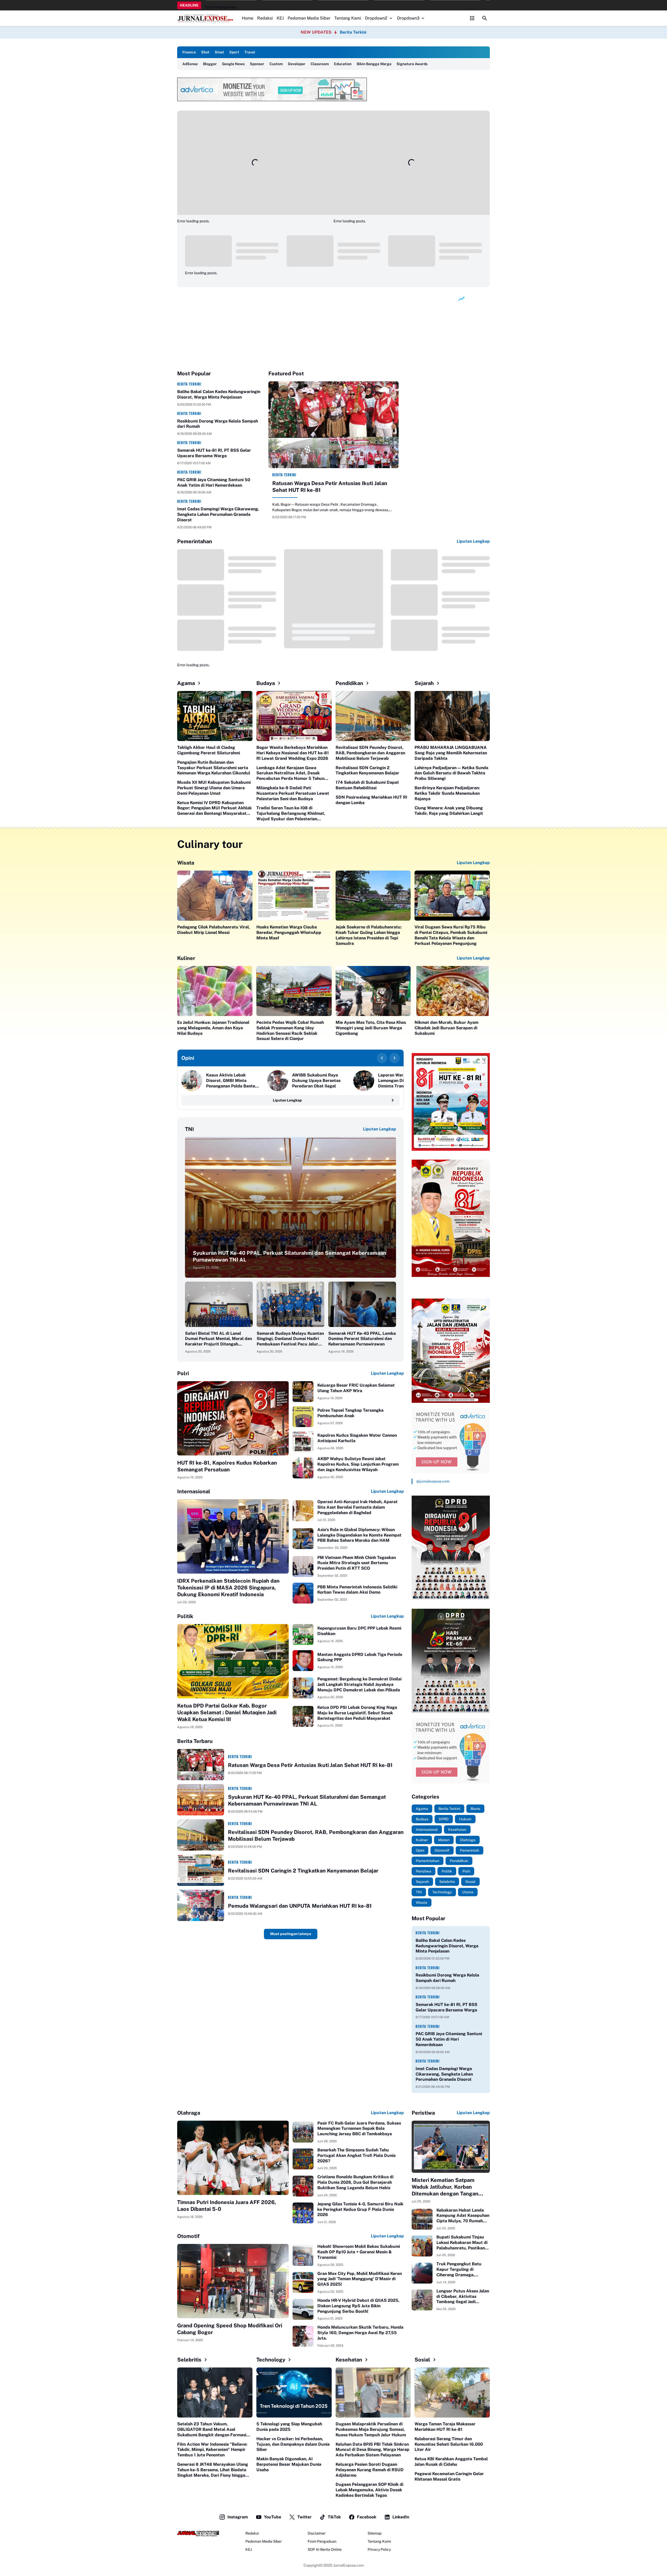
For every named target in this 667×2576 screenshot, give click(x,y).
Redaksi (265, 18)
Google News (233, 64)
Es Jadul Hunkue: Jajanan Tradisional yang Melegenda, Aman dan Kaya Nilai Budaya (213, 1028)
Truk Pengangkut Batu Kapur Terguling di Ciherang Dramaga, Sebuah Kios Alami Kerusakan (459, 2269)
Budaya (266, 683)
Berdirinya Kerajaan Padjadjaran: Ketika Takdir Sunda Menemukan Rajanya (447, 793)
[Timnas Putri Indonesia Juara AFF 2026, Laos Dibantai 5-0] (233, 2158)
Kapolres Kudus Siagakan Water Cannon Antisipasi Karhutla (357, 1438)
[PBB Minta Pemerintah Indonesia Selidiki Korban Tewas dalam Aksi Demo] (303, 1593)
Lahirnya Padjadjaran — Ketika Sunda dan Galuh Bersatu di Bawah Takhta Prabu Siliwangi (451, 773)
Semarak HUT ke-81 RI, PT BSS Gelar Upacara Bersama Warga (214, 453)
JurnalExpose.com (348, 2565)
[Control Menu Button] (472, 18)
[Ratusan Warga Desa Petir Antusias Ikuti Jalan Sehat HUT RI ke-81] (333, 425)
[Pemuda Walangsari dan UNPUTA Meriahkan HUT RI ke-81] (201, 1905)
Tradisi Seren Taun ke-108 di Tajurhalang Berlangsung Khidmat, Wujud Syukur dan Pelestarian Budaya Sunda (291, 813)
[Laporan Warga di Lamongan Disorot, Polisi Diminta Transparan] (364, 1081)
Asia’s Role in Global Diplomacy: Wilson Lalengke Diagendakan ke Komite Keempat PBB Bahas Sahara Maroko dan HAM (359, 1535)
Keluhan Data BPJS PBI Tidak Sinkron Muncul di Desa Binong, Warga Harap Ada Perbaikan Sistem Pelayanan (372, 2450)
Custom (276, 64)
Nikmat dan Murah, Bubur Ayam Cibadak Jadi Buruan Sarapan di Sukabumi (446, 1028)
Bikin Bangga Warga (374, 64)
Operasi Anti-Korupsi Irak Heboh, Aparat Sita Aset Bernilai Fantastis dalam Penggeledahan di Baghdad (357, 1507)
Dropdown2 (376, 18)
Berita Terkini (353, 32)
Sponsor (257, 64)
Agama (186, 683)
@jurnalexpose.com (433, 1481)
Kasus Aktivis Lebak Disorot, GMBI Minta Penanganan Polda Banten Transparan (232, 1081)
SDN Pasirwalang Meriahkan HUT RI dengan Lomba (371, 800)
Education (343, 64)
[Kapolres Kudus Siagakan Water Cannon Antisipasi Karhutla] (303, 1442)
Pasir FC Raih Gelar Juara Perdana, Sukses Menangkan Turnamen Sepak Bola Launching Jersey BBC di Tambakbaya (359, 2129)
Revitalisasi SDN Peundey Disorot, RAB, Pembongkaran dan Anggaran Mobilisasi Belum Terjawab (370, 753)
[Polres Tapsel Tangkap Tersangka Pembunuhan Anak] (303, 1417)
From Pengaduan (322, 2541)
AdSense (190, 64)
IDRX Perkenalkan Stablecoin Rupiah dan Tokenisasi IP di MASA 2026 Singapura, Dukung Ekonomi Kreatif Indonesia (228, 1588)
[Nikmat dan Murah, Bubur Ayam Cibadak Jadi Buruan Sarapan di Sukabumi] (452, 991)
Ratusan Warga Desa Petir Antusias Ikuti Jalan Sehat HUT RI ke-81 (330, 487)
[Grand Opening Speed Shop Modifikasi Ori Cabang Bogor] (233, 2281)
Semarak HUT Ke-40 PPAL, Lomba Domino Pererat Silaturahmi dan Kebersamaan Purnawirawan (362, 1339)
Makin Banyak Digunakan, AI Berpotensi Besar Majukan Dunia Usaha (289, 2464)
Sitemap (375, 2533)
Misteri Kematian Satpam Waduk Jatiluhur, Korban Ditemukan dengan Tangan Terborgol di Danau (445, 2187)
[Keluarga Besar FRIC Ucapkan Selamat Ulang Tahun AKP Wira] (303, 1392)
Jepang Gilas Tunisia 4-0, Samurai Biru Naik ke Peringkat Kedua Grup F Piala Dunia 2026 (360, 2209)
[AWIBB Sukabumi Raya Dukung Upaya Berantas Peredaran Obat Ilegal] (278, 1081)
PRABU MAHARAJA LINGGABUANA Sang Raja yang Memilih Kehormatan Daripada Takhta (451, 753)
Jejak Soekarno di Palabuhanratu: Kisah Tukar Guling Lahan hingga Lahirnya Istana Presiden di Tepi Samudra (369, 935)
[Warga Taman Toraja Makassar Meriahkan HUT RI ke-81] (452, 2393)
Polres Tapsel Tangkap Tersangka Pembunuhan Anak (350, 1413)
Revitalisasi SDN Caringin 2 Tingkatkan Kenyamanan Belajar (367, 770)
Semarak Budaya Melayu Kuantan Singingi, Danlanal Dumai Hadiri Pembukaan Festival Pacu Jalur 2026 (290, 1339)
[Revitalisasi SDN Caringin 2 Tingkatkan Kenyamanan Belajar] (201, 1870)
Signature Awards (412, 64)
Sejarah (424, 683)
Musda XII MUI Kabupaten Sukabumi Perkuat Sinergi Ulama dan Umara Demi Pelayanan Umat (214, 788)
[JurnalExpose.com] (198, 2534)
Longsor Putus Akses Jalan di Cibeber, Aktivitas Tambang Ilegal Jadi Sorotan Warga (463, 2297)
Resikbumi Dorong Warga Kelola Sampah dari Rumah (218, 424)
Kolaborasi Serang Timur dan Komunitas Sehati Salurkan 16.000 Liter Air (449, 2444)
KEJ (280, 18)
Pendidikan (349, 683)
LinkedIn (401, 2517)
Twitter (304, 2517)
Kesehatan (349, 2360)
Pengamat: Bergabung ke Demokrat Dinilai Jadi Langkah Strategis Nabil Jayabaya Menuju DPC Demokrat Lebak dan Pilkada (359, 1684)
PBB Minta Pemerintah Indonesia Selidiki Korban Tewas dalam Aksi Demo (357, 1590)
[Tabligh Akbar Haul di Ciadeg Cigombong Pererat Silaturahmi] (215, 716)
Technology (271, 2360)
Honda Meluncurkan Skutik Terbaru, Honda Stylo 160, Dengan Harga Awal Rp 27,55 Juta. (360, 2333)
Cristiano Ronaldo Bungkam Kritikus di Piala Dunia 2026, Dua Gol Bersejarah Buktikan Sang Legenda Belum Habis (355, 2182)
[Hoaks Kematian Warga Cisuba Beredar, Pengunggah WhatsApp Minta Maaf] (294, 896)
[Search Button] (485, 18)
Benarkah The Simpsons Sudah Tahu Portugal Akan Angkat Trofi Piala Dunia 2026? (356, 2155)
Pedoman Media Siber (309, 18)
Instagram (238, 2517)
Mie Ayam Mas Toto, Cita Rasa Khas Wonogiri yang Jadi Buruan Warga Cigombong (371, 1028)
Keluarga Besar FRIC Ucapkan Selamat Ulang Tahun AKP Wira (356, 1388)
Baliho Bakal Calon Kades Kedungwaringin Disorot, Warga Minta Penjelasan (219, 394)
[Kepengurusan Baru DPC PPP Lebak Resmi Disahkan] (303, 1635)
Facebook (367, 2517)
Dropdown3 (408, 18)
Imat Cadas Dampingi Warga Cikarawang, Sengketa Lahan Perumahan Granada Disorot (218, 514)
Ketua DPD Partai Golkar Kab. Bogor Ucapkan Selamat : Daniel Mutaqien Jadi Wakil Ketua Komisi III (227, 1712)
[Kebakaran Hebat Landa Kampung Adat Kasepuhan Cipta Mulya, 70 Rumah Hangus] (422, 2219)
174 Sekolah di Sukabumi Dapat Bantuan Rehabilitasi (367, 785)
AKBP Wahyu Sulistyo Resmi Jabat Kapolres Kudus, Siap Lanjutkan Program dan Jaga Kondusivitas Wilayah (358, 1464)
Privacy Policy (379, 2549)
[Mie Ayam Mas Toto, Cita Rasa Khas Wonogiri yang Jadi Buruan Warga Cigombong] (373, 991)
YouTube (273, 2517)
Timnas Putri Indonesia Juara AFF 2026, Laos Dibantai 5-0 (227, 2206)
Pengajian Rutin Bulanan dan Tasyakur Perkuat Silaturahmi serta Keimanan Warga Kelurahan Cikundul (214, 768)
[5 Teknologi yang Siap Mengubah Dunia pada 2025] (294, 2393)
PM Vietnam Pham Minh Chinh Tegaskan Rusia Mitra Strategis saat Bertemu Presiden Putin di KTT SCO (357, 1563)
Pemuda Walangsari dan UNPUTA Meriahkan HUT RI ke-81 (300, 1906)
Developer (297, 64)
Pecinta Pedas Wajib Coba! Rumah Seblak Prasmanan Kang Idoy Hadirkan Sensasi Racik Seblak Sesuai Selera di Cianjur (290, 1030)
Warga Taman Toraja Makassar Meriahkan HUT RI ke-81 (445, 2427)
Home (248, 18)
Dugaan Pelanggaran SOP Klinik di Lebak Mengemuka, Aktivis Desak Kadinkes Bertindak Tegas (369, 2490)
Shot (205, 52)
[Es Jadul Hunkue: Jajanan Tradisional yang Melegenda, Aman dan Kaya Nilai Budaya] (215, 991)
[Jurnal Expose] (206, 18)
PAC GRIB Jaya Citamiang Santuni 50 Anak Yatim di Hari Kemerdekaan (214, 482)
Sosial (422, 2360)
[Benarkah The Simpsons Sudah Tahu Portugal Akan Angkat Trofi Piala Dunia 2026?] (303, 2159)
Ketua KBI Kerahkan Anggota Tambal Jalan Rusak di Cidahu (451, 2462)
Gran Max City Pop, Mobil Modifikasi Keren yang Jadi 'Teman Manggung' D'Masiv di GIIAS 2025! (360, 2279)
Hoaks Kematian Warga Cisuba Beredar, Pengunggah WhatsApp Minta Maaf (289, 932)
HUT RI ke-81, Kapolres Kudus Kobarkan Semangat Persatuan (227, 1466)
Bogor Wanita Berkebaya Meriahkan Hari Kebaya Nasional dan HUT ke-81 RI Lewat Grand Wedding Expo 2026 (293, 753)
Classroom (320, 64)
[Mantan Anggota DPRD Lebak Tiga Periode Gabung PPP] (303, 1661)
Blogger (210, 64)
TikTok (334, 2517)
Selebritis (189, 2360)
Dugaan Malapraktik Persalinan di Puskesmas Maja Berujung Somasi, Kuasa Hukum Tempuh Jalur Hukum (371, 2429)
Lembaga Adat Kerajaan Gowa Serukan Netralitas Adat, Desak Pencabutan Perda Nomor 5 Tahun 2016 (290, 773)
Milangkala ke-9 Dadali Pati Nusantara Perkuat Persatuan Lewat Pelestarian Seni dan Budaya (293, 793)
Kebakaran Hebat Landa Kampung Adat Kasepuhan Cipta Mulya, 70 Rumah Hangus (463, 2216)
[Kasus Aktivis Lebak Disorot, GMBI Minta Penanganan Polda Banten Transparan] (192, 1081)
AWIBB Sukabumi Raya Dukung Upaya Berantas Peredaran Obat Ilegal (316, 1081)
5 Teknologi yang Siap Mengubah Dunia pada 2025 (289, 2427)
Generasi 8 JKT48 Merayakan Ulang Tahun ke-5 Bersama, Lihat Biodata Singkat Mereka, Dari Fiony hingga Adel (213, 2470)
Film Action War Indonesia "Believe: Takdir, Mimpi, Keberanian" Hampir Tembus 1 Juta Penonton (212, 2450)
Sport (234, 52)
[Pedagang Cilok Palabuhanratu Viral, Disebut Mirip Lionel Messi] (215, 896)
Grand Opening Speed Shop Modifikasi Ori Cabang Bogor (230, 2329)
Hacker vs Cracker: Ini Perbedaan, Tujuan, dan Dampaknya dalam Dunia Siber (293, 2444)
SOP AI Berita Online (325, 2549)
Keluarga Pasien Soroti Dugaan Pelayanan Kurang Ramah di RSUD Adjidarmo (370, 2470)
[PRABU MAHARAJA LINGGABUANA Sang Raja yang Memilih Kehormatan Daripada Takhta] (452, 716)
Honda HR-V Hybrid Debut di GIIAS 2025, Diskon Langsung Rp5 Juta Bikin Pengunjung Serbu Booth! (358, 2306)
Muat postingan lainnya (291, 1934)
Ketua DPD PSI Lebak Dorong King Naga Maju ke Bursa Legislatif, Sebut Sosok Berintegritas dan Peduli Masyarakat (357, 1713)
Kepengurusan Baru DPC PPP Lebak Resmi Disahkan (359, 1631)
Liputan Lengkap (473, 541)
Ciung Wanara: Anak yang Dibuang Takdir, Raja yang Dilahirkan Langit (449, 811)
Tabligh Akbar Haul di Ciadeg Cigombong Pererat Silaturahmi (209, 750)
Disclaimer (317, 2533)
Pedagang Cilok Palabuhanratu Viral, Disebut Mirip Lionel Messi (214, 930)
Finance (189, 52)
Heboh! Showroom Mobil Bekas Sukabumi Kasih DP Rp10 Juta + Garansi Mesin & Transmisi (359, 2252)
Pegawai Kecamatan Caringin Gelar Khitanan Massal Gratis (449, 2476)
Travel (250, 52)
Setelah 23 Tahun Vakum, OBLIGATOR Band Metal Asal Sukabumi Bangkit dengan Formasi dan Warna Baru (212, 2430)
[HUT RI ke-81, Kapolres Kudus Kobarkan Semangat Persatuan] (233, 1418)
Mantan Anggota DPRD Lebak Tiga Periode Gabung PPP (360, 1657)
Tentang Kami (348, 18)
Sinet (219, 52)
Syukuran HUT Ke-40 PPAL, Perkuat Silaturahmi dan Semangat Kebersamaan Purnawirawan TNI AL (289, 1256)
